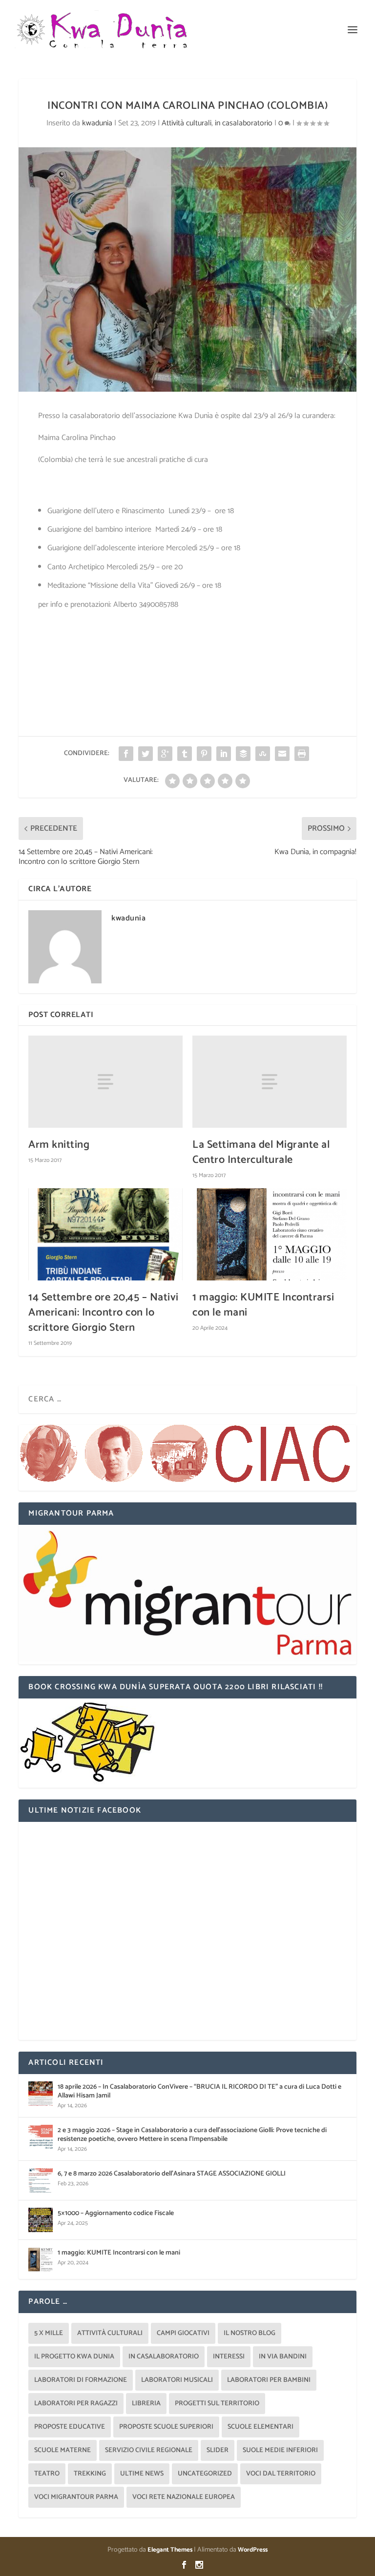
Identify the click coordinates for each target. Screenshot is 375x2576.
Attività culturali (187, 123)
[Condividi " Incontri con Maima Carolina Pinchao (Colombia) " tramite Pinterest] (204, 754)
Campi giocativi (183, 2333)
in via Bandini (283, 2357)
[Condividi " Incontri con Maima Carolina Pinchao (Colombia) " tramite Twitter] (146, 754)
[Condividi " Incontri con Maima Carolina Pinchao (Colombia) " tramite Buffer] (243, 754)
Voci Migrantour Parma (76, 2497)
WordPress (253, 2550)
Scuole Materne (62, 2450)
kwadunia (97, 123)
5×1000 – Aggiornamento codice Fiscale (116, 2213)
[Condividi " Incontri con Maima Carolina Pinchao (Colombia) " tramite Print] (302, 754)
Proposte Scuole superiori (166, 2427)
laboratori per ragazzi (76, 2404)
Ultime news (142, 2474)
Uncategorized (205, 2474)
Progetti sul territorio (217, 2404)
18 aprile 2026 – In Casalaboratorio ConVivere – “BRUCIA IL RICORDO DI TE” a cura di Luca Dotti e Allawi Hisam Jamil (199, 2091)
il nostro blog (250, 2333)
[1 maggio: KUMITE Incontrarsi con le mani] (270, 1234)
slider (218, 2450)
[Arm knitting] (105, 1082)
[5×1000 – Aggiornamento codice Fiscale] (41, 2220)
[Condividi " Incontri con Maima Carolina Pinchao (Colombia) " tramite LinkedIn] (224, 754)
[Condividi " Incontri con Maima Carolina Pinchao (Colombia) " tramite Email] (282, 754)
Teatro (47, 2474)
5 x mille (49, 2333)
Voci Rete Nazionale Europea (184, 2497)
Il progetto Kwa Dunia (74, 2357)
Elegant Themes (170, 2550)
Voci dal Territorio (281, 2474)
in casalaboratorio (244, 123)
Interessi (229, 2357)
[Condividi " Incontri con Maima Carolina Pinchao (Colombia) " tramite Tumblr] (185, 754)
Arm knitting (59, 1145)
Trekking (90, 2474)
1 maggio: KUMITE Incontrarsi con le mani (263, 1305)
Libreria (146, 2404)
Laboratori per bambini (269, 2380)
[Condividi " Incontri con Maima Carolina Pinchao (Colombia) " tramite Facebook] (126, 754)
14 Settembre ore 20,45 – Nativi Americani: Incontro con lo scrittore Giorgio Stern (104, 1313)
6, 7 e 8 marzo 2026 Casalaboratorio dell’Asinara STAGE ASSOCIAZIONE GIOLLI (172, 2174)
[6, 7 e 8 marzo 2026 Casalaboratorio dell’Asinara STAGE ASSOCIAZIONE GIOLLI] (41, 2180)
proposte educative (70, 2427)
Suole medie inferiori (280, 2450)
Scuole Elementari (260, 2427)
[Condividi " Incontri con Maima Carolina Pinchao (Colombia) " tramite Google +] (165, 754)
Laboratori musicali (177, 2380)
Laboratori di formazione (81, 2380)
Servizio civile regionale (149, 2450)
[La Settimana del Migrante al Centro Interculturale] (270, 1082)
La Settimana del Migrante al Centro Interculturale (261, 1152)
